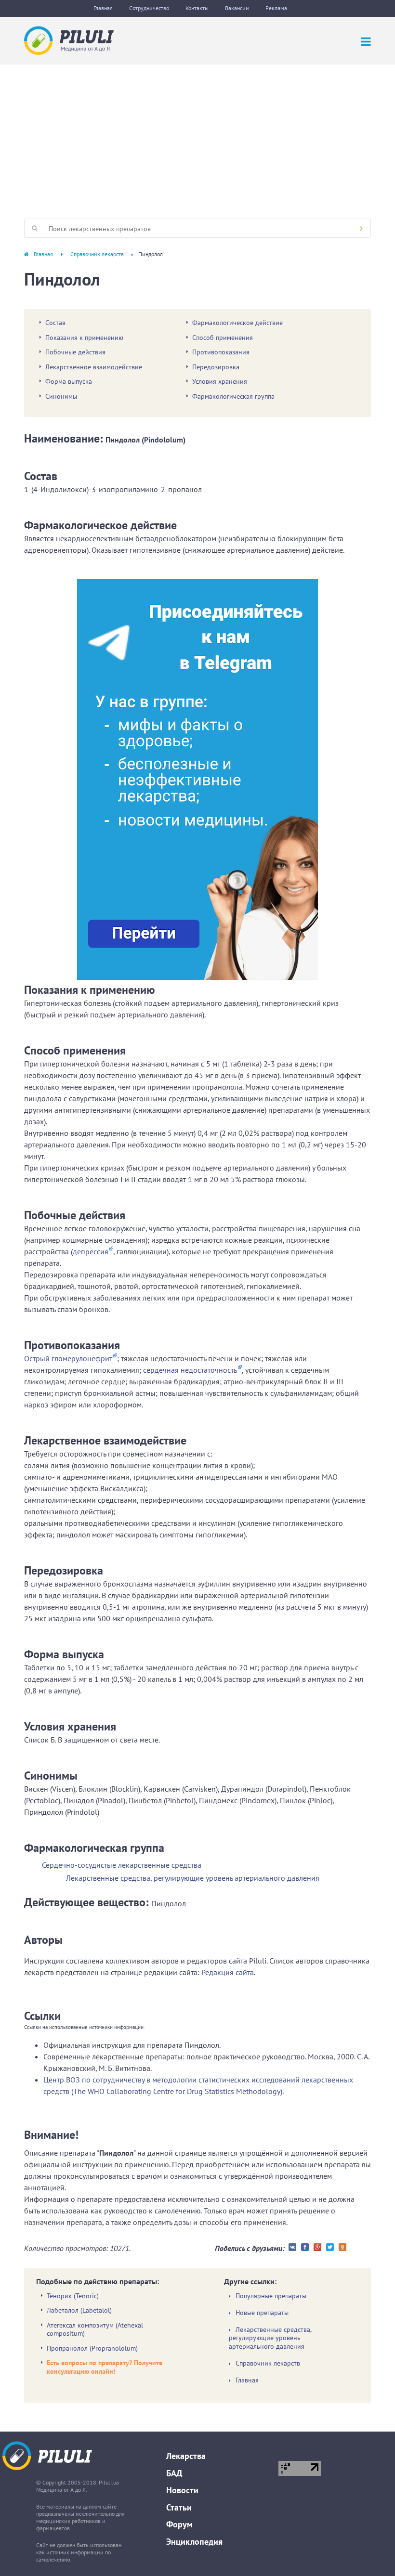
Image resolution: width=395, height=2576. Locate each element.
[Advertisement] (197, 137)
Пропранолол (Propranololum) (92, 2348)
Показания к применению (84, 338)
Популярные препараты (271, 2296)
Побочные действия (75, 352)
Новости (182, 2490)
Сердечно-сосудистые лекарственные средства (122, 1865)
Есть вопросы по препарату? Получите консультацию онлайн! (105, 2367)
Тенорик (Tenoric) (73, 2296)
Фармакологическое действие (237, 323)
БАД (174, 2473)
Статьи (179, 2507)
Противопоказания (221, 352)
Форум (179, 2524)
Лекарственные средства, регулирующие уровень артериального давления (193, 1878)
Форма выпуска (69, 381)
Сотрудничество (149, 8)
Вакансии (237, 8)
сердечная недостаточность (190, 1370)
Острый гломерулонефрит (68, 1358)
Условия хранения (220, 381)
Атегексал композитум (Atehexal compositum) (95, 2329)
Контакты (197, 8)
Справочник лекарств (97, 254)
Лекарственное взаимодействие (94, 367)
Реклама (276, 8)
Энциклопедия (194, 2542)
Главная (103, 8)
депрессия (91, 1251)
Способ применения (223, 338)
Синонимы (61, 396)
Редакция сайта (228, 1972)
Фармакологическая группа (233, 396)
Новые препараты (262, 2313)
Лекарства (186, 2456)
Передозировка (216, 367)
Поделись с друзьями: (250, 2248)
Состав (55, 323)
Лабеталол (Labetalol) (79, 2310)
